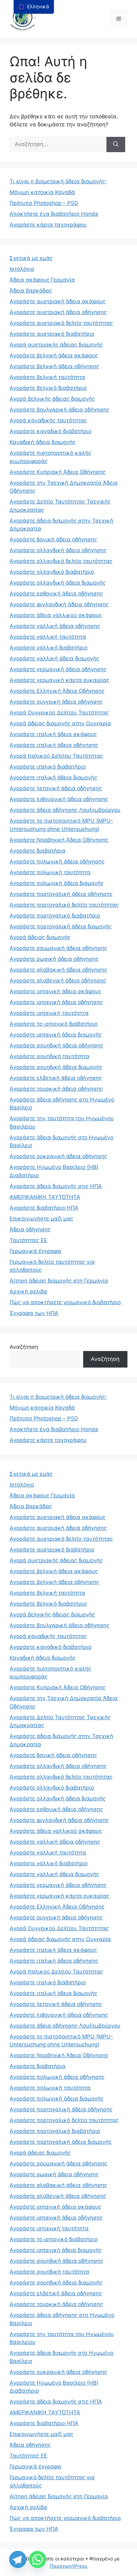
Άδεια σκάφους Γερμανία (42, 280)
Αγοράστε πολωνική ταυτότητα (50, 872)
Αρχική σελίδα (28, 1292)
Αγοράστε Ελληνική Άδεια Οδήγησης (57, 691)
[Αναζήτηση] (116, 144)
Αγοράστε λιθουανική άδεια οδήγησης (59, 799)
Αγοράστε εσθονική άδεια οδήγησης (56, 594)
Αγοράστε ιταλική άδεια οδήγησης (54, 745)
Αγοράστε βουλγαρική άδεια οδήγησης (59, 410)
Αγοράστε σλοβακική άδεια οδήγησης (58, 970)
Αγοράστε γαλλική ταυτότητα (48, 637)
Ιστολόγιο (22, 269)
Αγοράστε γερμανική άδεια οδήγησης (58, 669)
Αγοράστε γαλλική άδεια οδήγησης (55, 626)
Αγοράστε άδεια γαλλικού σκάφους (56, 615)
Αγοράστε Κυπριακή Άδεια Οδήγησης (58, 472)
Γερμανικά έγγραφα (35, 1251)
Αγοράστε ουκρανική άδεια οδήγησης (58, 1156)
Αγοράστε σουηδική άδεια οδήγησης (56, 1045)
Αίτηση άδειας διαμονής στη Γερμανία (59, 1281)
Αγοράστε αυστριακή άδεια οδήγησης (58, 312)
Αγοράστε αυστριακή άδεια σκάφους (58, 301)
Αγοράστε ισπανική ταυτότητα (49, 1013)
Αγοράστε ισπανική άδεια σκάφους (55, 991)
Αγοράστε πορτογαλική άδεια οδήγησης (61, 894)
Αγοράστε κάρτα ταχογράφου (48, 225)
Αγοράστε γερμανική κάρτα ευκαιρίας (59, 680)
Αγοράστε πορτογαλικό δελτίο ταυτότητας (64, 905)
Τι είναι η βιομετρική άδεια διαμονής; (58, 181)
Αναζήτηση (24, 1347)
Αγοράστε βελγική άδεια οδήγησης (54, 366)
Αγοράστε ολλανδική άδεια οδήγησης (58, 550)
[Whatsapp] (38, 2559)
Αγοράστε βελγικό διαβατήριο (48, 388)
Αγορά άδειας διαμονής (40, 937)
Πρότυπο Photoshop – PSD (44, 203)
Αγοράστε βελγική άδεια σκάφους (54, 355)
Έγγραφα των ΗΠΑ (34, 1313)
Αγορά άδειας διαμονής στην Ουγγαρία (60, 723)
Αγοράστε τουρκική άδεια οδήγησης (56, 1089)
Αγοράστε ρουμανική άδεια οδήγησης (58, 948)
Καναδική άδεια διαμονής (43, 442)
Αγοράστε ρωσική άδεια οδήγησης (54, 959)
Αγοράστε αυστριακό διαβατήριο (52, 334)
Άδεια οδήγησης (30, 1229)
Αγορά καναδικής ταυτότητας (48, 420)
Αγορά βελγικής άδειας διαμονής (52, 399)
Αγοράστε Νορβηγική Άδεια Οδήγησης (59, 840)
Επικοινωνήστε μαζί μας (41, 1219)
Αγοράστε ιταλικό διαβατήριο (48, 767)
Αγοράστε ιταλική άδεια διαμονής (53, 778)
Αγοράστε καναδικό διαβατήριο (50, 431)
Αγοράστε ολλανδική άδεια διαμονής (58, 583)
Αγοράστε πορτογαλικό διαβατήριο (55, 916)
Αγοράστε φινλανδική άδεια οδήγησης (59, 604)
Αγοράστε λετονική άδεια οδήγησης (56, 788)
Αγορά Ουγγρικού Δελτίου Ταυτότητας (59, 713)
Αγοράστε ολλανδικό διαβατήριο (52, 572)
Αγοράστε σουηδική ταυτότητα (49, 1056)
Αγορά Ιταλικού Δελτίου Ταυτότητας (56, 756)
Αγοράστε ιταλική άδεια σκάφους (53, 734)
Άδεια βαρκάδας (31, 291)
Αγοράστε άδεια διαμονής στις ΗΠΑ (56, 1186)
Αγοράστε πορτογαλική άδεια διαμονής (61, 926)
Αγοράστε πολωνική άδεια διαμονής (57, 883)
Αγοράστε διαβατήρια (37, 851)
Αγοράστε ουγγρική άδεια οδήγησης (56, 702)
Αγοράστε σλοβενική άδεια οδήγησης (58, 981)
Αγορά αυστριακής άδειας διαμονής (56, 345)
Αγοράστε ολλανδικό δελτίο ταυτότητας (61, 561)
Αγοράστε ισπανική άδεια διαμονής (56, 1035)
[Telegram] (18, 2559)
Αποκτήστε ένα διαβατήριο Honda (54, 214)
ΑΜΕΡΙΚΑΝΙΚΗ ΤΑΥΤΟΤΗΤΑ (45, 1197)
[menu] (34, 7)
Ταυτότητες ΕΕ (28, 1240)
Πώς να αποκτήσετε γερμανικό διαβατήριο (65, 1302)
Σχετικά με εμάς (31, 258)
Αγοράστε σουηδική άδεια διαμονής (56, 1067)
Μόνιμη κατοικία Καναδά (42, 192)
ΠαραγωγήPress (68, 2566)
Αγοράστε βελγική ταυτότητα (47, 377)
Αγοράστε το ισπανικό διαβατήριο (54, 1024)
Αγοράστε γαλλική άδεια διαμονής (54, 658)
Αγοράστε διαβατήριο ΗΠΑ (44, 1208)
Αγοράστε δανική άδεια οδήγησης (53, 539)
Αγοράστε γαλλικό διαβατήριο (49, 648)
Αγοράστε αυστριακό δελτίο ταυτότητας (61, 323)
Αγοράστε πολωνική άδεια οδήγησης (57, 862)
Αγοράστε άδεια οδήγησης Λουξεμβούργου (65, 810)
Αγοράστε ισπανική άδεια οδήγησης (56, 1002)
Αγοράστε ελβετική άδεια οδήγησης (56, 1078)
